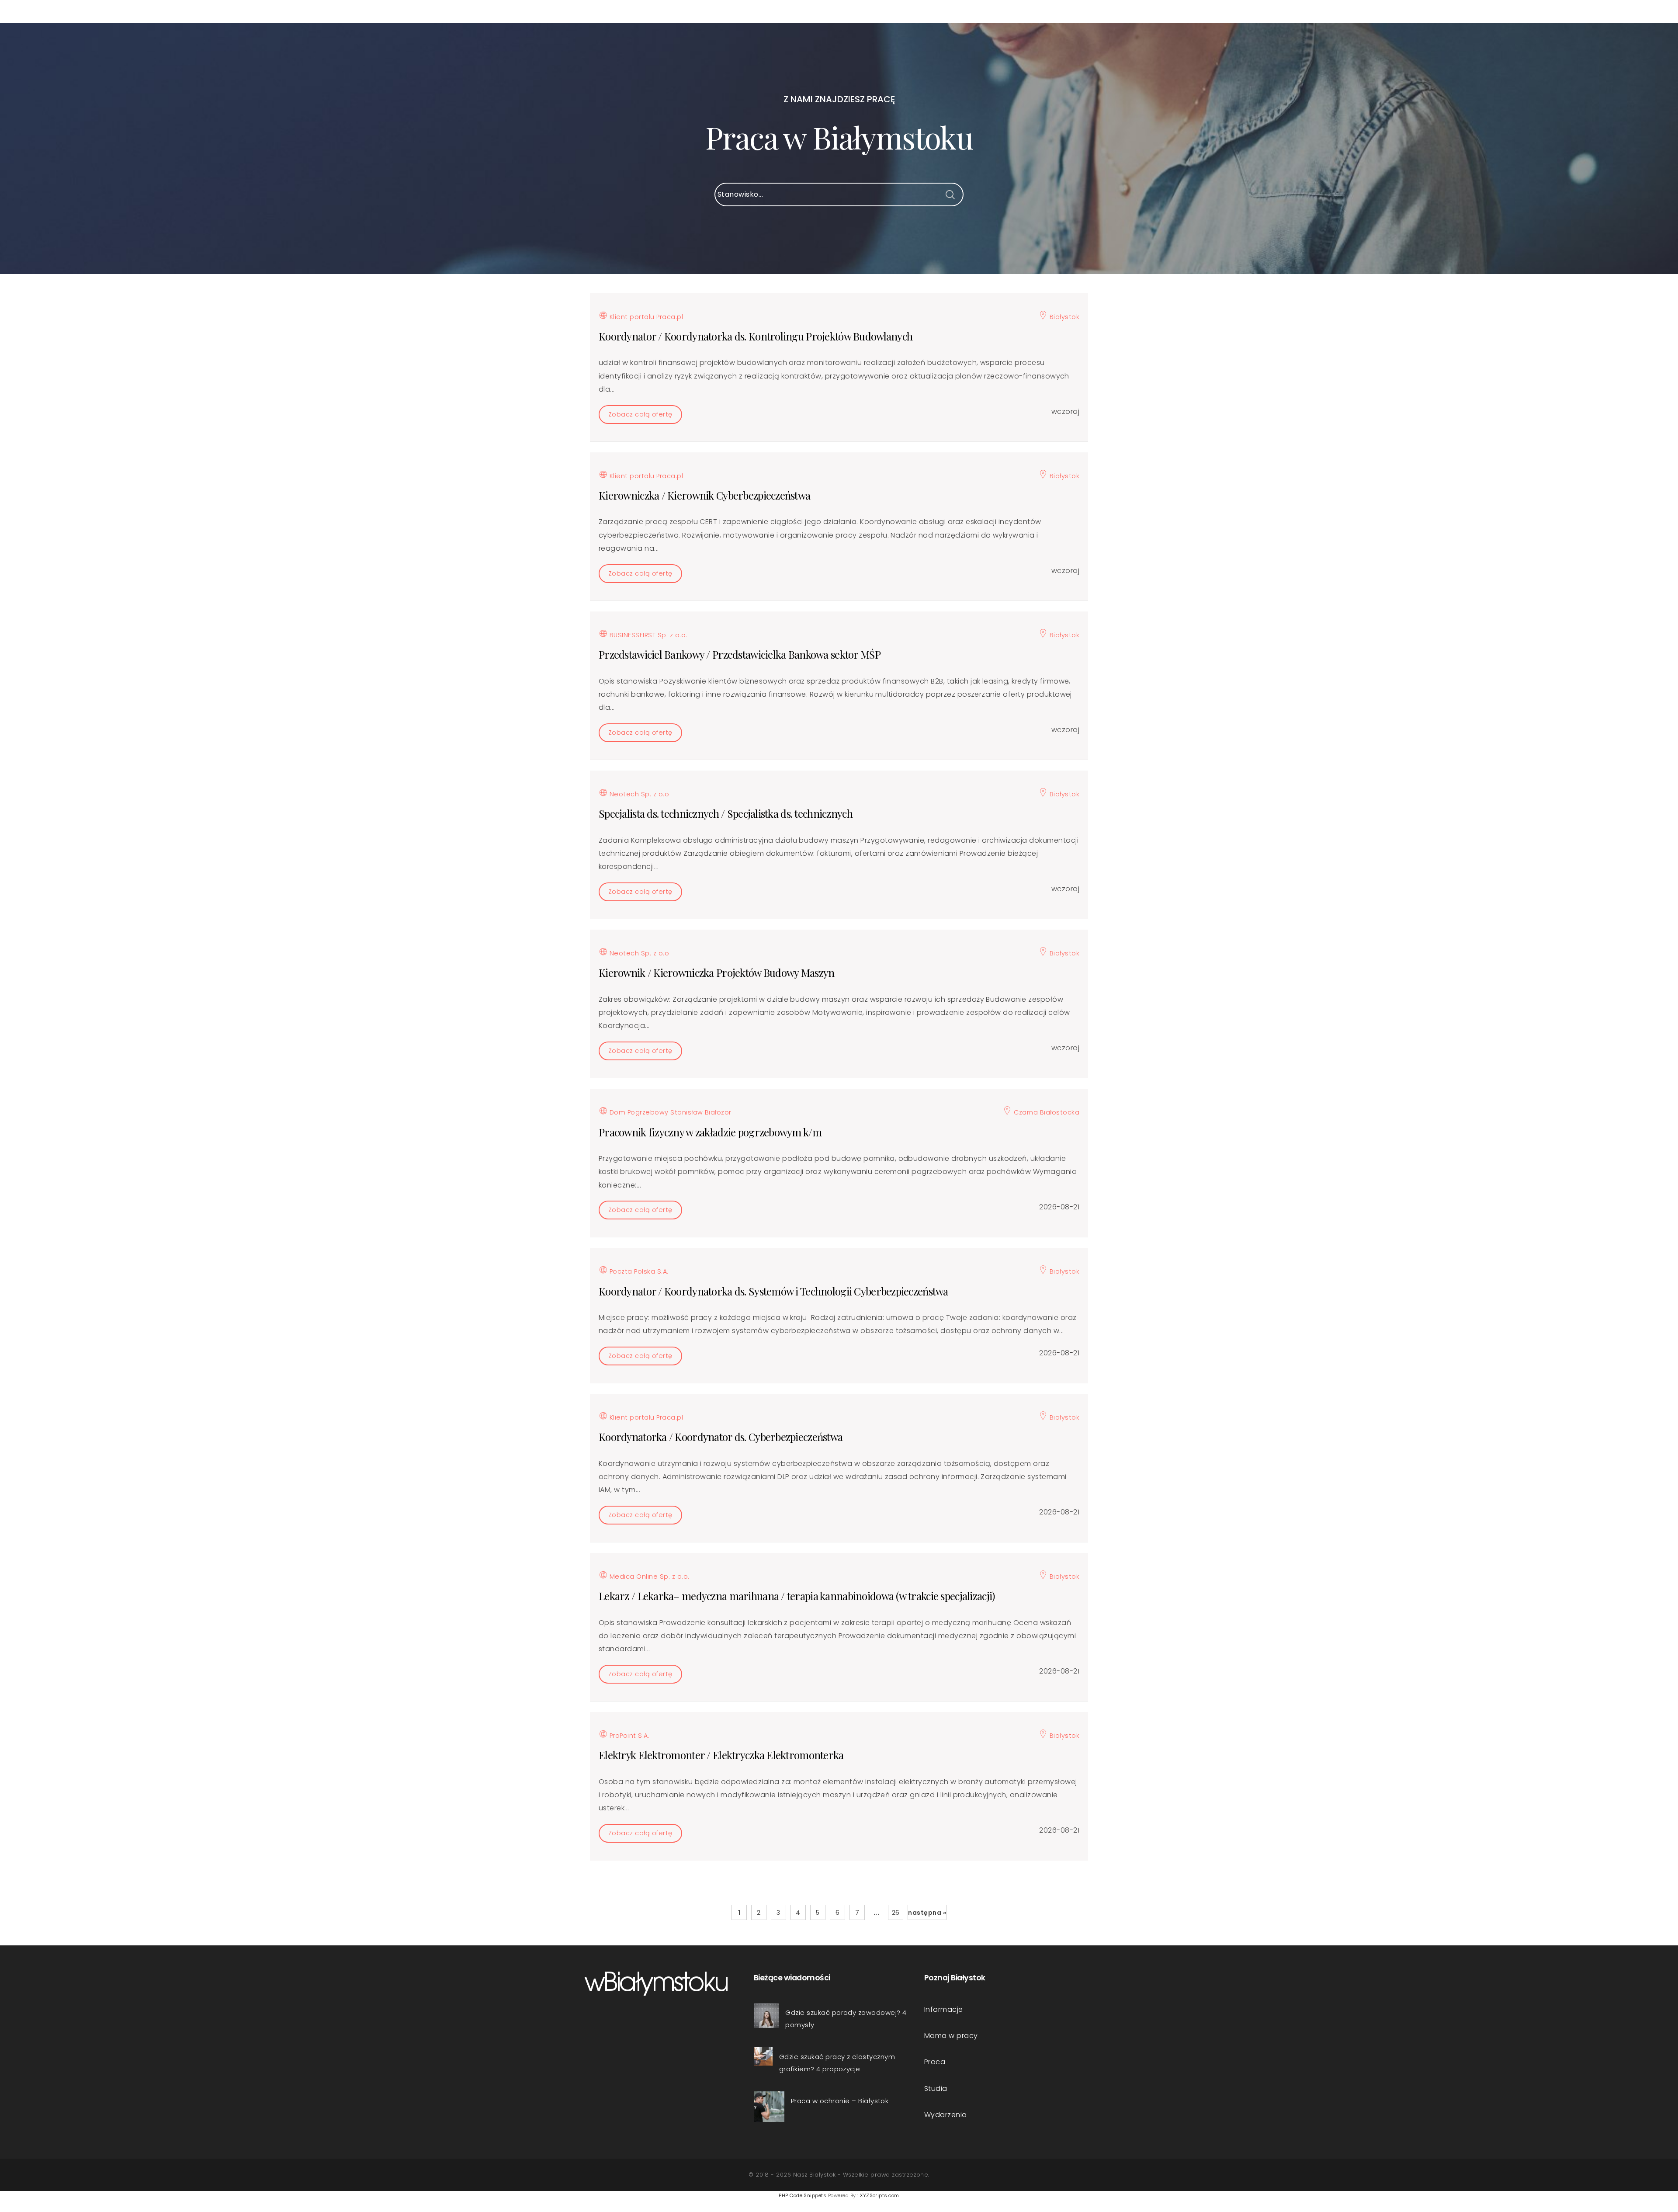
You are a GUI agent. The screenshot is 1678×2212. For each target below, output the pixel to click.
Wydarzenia (946, 2115)
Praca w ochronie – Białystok (840, 2101)
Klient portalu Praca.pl (645, 317)
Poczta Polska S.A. (638, 1271)
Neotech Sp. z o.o (638, 794)
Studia (936, 2089)
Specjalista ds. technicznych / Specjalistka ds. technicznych (726, 813)
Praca (935, 2062)
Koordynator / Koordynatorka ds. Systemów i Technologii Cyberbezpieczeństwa (773, 1291)
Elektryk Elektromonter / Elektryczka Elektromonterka (721, 1755)
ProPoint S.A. (628, 1736)
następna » (927, 1913)
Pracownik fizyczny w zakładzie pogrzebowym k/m (710, 1132)
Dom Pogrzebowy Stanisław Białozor (669, 1112)
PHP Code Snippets (803, 2195)
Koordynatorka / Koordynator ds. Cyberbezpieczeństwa (721, 1437)
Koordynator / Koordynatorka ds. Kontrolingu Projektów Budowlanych (756, 336)
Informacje (944, 2009)
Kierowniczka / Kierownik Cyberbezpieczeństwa (704, 495)
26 (896, 1913)
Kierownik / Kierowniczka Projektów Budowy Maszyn (716, 972)
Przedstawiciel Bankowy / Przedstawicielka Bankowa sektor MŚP (740, 654)
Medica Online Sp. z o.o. (648, 1577)
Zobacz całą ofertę (640, 414)
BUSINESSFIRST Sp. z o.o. (647, 635)
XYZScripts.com (880, 2195)
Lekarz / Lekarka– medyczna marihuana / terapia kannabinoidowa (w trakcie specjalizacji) (797, 1596)
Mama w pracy (951, 2036)
